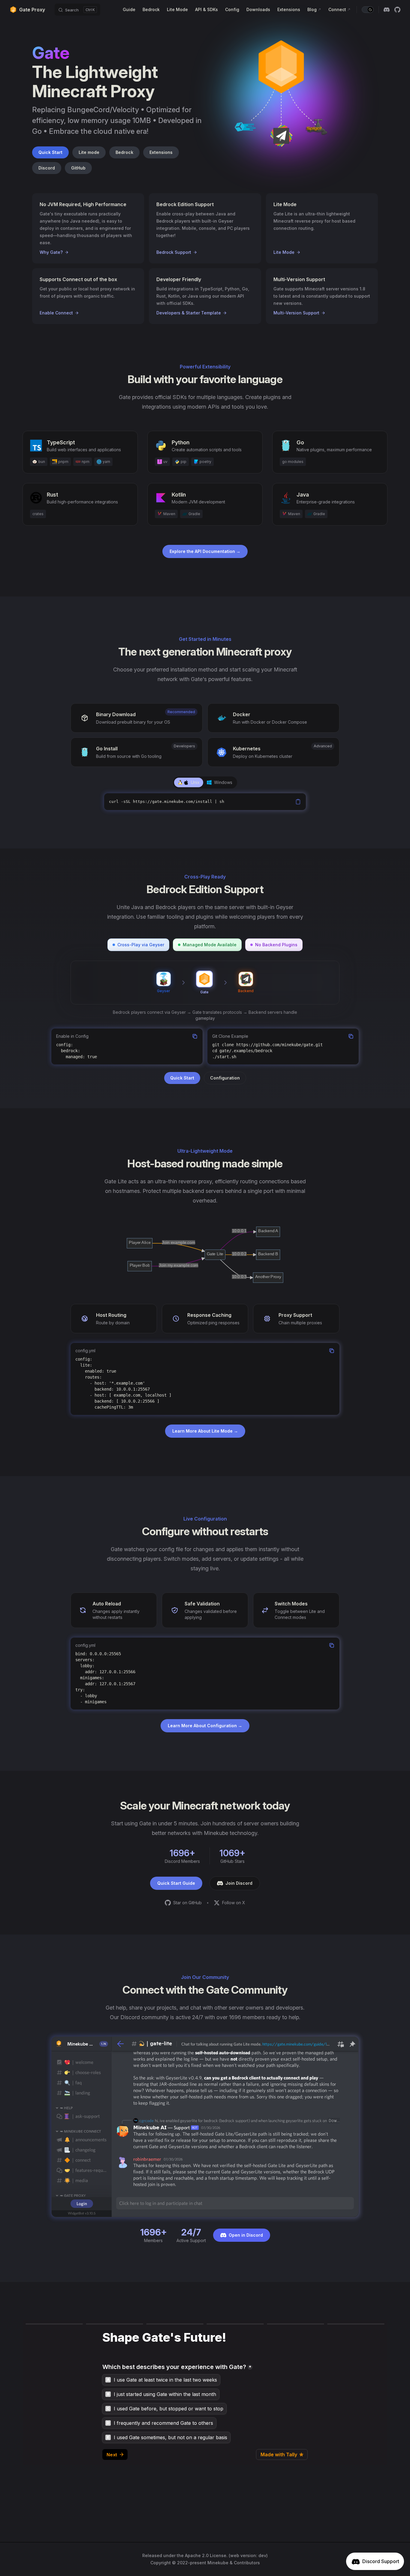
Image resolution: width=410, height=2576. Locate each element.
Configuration (225, 1078)
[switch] (368, 10)
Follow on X (234, 1903)
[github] (397, 10)
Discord (47, 168)
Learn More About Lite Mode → (205, 1431)
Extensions (161, 152)
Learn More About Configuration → (205, 1726)
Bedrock (124, 152)
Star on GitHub (187, 1903)
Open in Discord (246, 2235)
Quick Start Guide (176, 1883)
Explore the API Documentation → (205, 551)
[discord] (387, 10)
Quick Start (50, 152)
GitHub (78, 168)
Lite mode (89, 152)
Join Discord (239, 1883)
